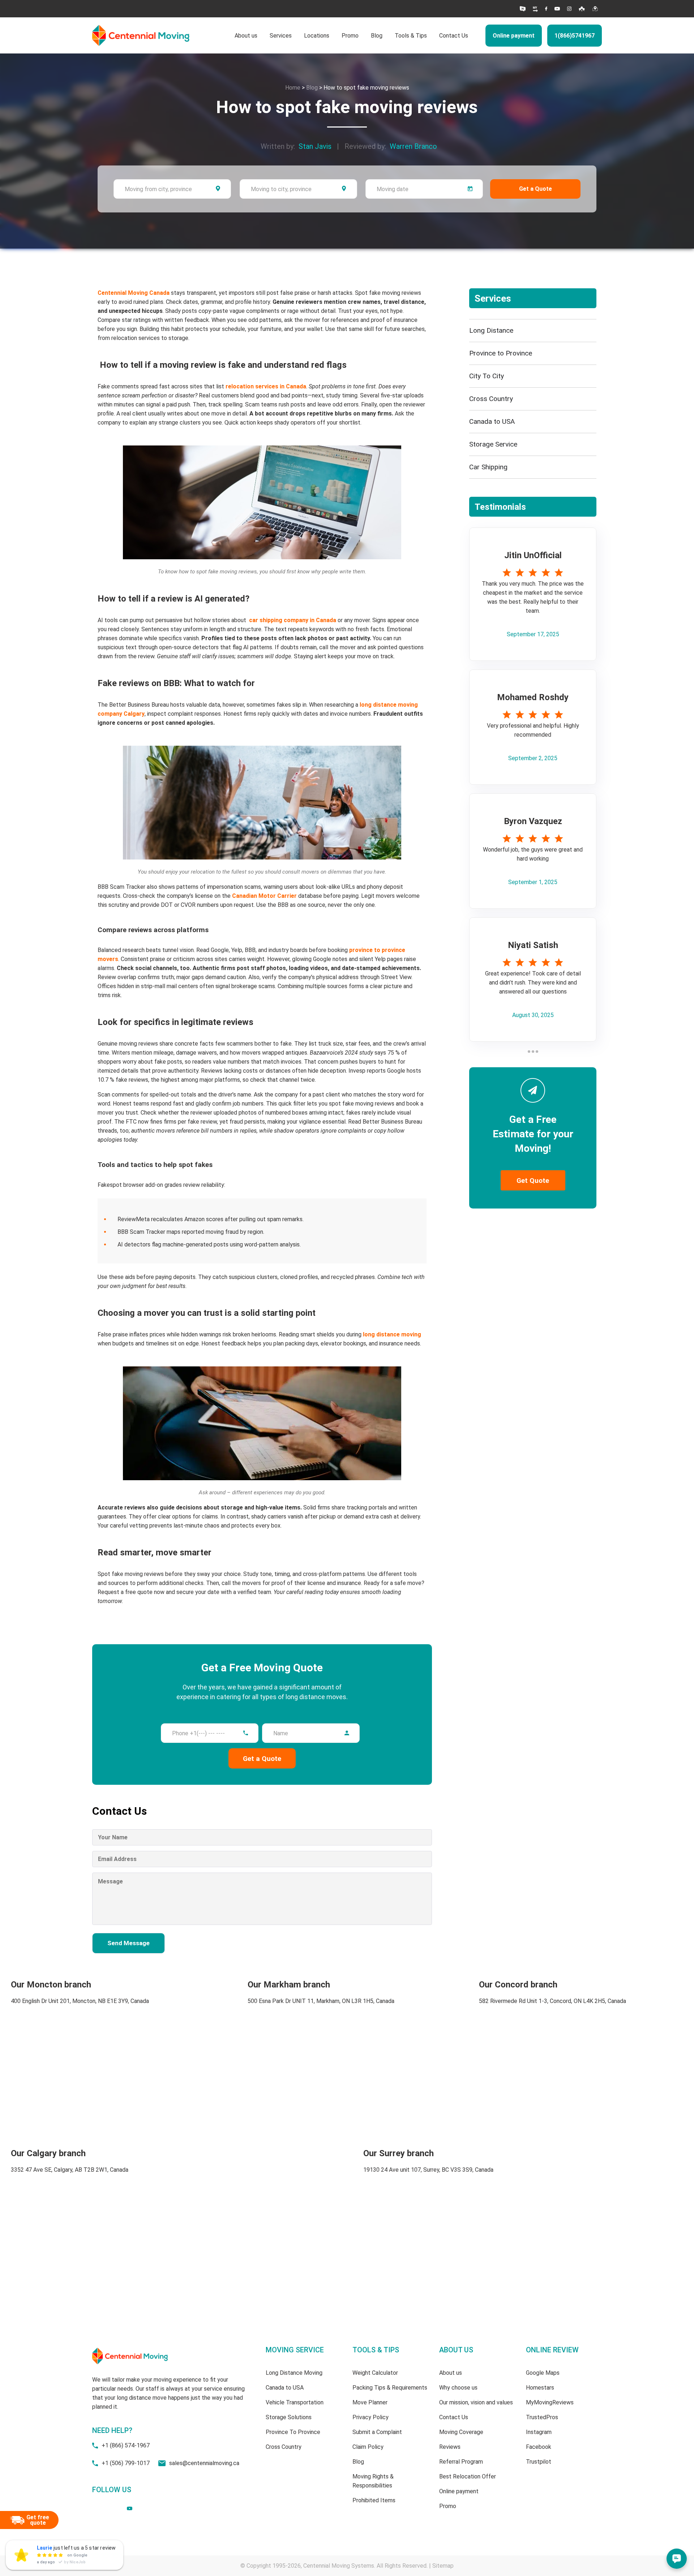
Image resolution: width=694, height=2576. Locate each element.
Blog (377, 36)
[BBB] (535, 9)
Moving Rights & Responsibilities (373, 2481)
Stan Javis (315, 146)
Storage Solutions (289, 2417)
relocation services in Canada (266, 386)
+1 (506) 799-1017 (126, 2463)
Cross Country (491, 399)
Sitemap (443, 2566)
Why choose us (458, 2388)
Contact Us (454, 36)
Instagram (539, 2432)
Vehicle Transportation (295, 2402)
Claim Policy (368, 2447)
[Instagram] (569, 9)
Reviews (450, 2447)
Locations (317, 36)
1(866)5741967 (575, 36)
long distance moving (392, 1334)
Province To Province (293, 2432)
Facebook (539, 2447)
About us (246, 36)
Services (281, 36)
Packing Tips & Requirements (390, 2388)
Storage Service (493, 444)
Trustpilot (539, 2462)
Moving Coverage (461, 2432)
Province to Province (501, 353)
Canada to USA (492, 421)
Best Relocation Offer (468, 2476)
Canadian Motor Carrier (264, 896)
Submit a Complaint (377, 2432)
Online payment (514, 36)
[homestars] (523, 9)
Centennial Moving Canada (134, 293)
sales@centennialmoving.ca (204, 2463)
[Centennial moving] (141, 36)
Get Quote (533, 1181)
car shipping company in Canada (293, 620)
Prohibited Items (374, 2500)
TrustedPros (542, 2417)
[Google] (595, 9)
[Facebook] (546, 9)
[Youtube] (557, 9)
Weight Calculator (375, 2373)
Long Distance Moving (294, 2373)
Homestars (540, 2388)
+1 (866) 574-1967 (126, 2445)
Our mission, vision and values (476, 2402)
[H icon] (582, 9)
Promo (350, 36)
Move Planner (370, 2402)
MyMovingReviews (550, 2402)
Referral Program (461, 2462)
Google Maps (543, 2373)
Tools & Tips (411, 36)
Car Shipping (488, 467)
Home (293, 88)
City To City (487, 376)
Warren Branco (413, 146)
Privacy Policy (370, 2417)
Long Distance (491, 330)
